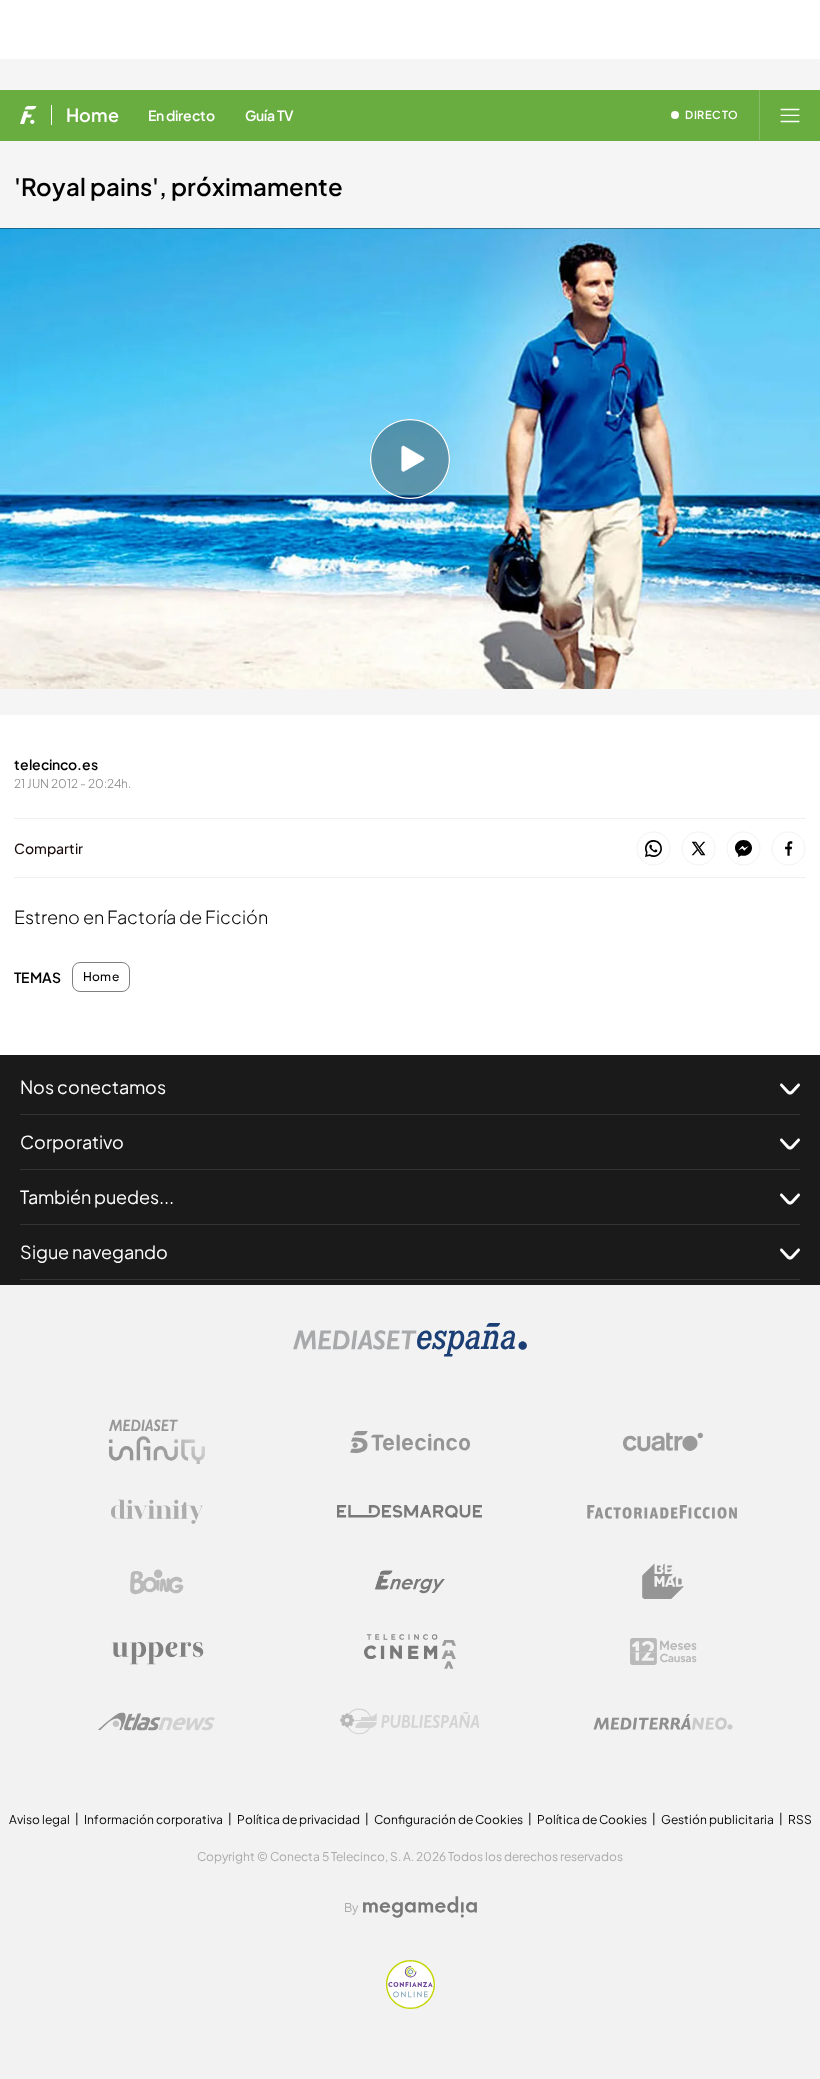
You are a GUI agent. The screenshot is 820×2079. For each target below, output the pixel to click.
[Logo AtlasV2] (156, 1721)
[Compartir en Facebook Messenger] (743, 849)
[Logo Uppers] (157, 1652)
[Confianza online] (410, 2003)
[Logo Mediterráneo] (663, 1722)
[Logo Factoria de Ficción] (663, 1512)
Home (92, 115)
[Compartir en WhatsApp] (653, 849)
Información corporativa (153, 1819)
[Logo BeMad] (663, 1582)
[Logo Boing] (157, 1582)
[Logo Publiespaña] (410, 1722)
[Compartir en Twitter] (698, 849)
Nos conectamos (93, 1086)
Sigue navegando (94, 1251)
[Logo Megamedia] (420, 1907)
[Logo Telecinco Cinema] (410, 1651)
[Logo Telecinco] (410, 1442)
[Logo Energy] (410, 1582)
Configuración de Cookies (448, 1819)
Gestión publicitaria (717, 1819)
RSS (800, 1819)
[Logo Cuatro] (663, 1442)
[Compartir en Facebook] (788, 849)
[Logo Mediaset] (410, 1351)
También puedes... (97, 1196)
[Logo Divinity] (157, 1512)
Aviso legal (39, 1819)
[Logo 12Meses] (663, 1651)
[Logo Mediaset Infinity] (157, 1442)
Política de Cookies (592, 1819)
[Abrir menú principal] (790, 115)
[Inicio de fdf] (28, 115)
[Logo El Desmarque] (409, 1511)
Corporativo (72, 1141)
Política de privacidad (298, 1819)
